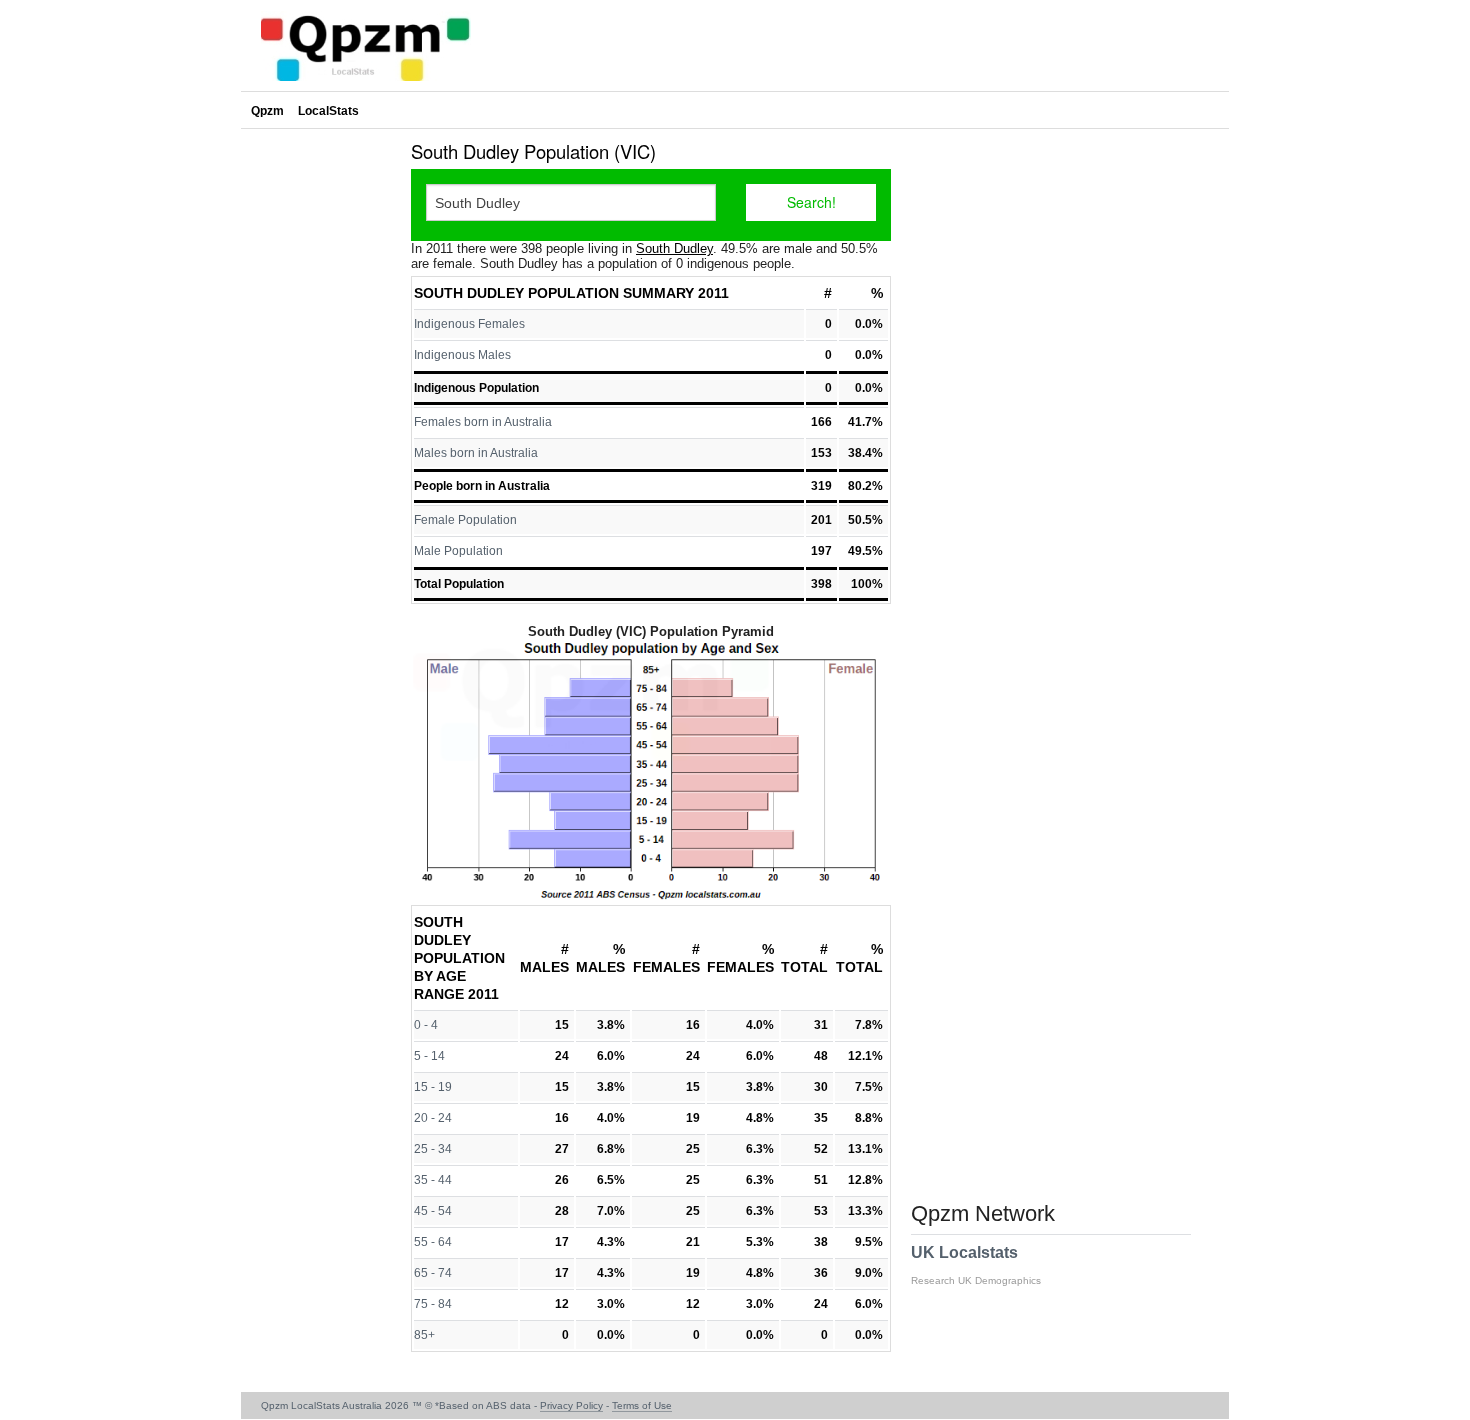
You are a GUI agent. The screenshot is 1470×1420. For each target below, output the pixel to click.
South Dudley (674, 248)
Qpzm (267, 111)
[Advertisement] (321, 434)
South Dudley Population (516, 293)
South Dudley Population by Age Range (459, 958)
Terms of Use (642, 1405)
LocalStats (328, 111)
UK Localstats (976, 1265)
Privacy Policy (571, 1405)
